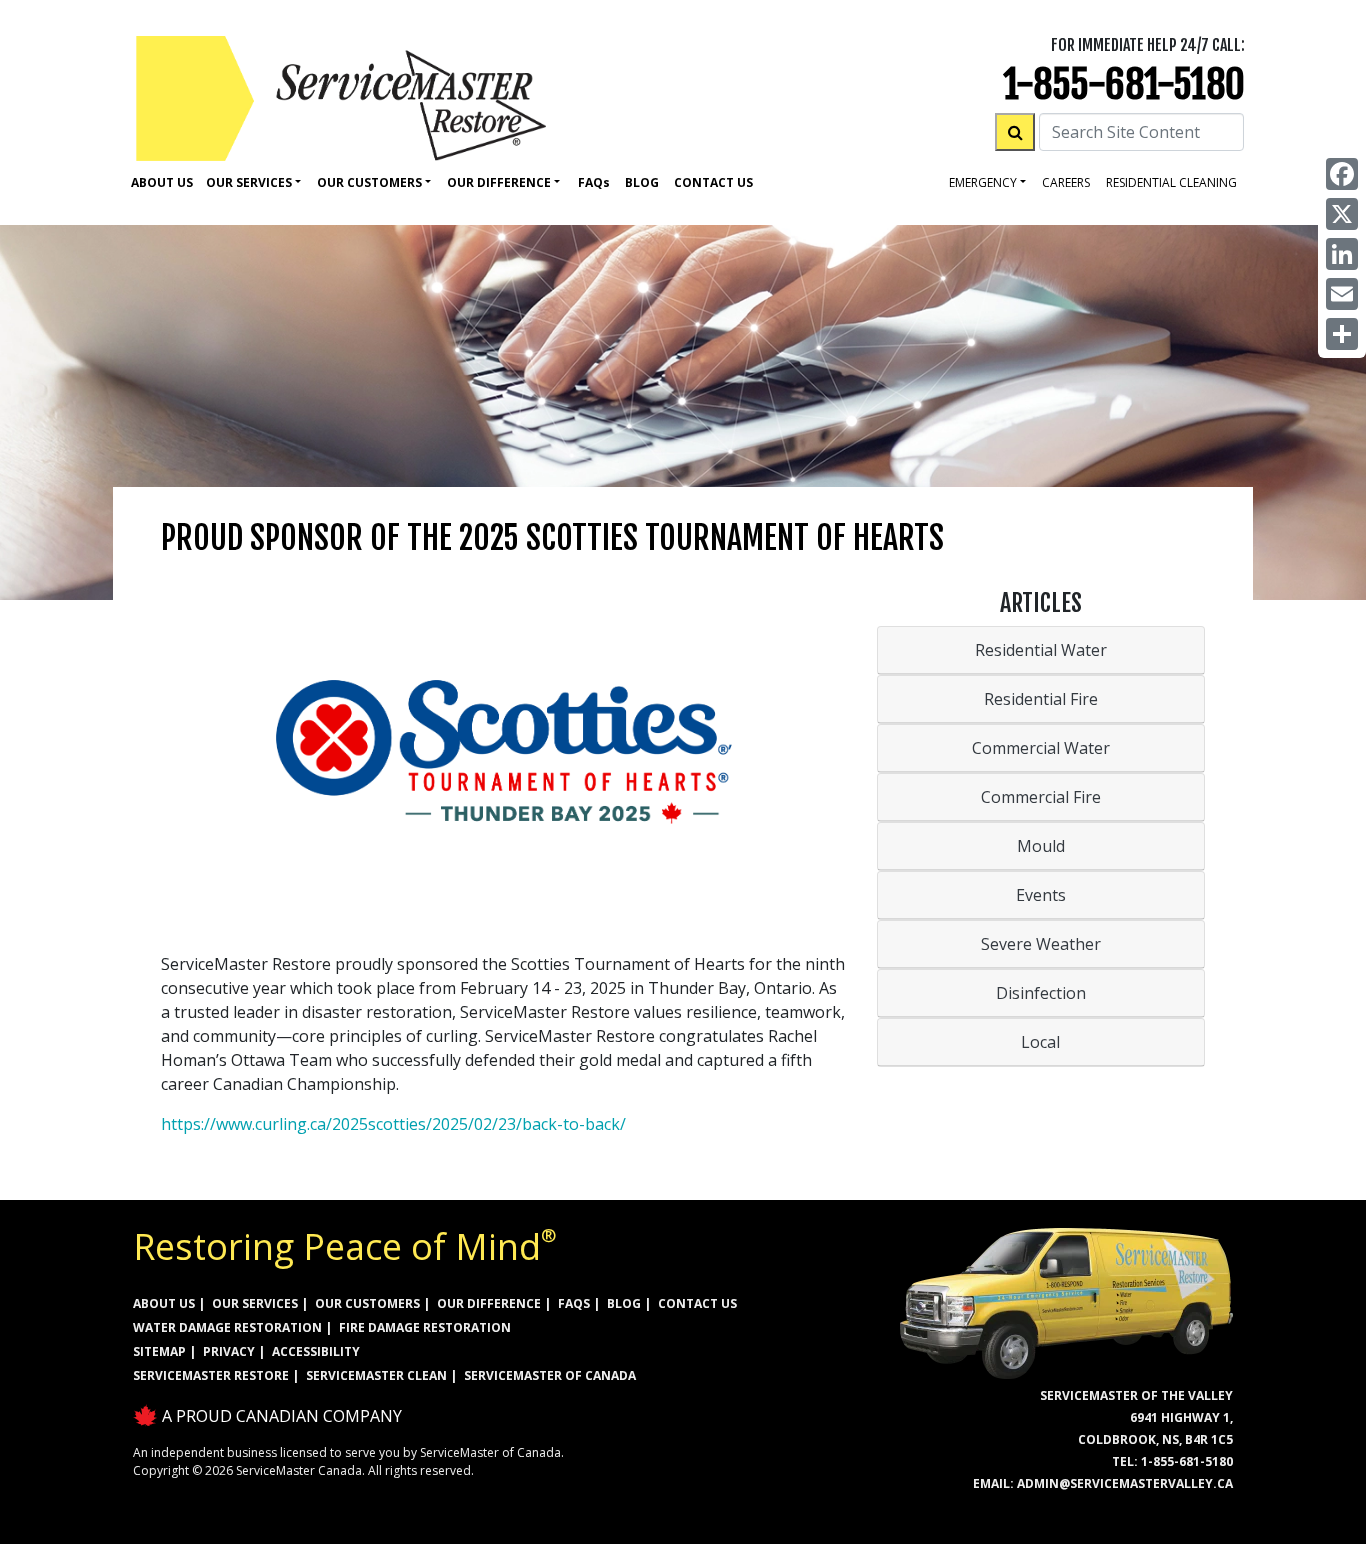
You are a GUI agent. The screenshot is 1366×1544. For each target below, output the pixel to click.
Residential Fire (1041, 699)
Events (1041, 895)
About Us (162, 182)
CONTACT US (697, 1303)
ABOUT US (164, 1303)
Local (1040, 1042)
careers (1066, 182)
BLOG (624, 1303)
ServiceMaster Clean (376, 1375)
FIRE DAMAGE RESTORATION (425, 1327)
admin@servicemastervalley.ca (1125, 1483)
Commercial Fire (1041, 797)
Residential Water (1041, 650)
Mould (1041, 846)
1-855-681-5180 (1124, 84)
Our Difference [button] (499, 182)
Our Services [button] (249, 182)
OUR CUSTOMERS (367, 1303)
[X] (1342, 214)
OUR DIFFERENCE (489, 1303)
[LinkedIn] (1342, 254)
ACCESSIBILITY (316, 1351)
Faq (594, 182)
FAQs (574, 1303)
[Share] (1342, 334)
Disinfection (1041, 993)
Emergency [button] (983, 182)
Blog (642, 182)
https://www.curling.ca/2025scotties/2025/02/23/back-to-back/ (393, 1124)
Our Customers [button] (369, 182)
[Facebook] (1342, 174)
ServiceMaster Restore (211, 1375)
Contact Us (713, 182)
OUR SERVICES (255, 1303)
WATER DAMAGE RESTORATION (227, 1327)
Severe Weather (1041, 944)
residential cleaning (1171, 182)
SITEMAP (159, 1351)
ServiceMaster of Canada (550, 1375)
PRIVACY (229, 1351)
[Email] (1342, 294)
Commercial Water (1041, 748)
